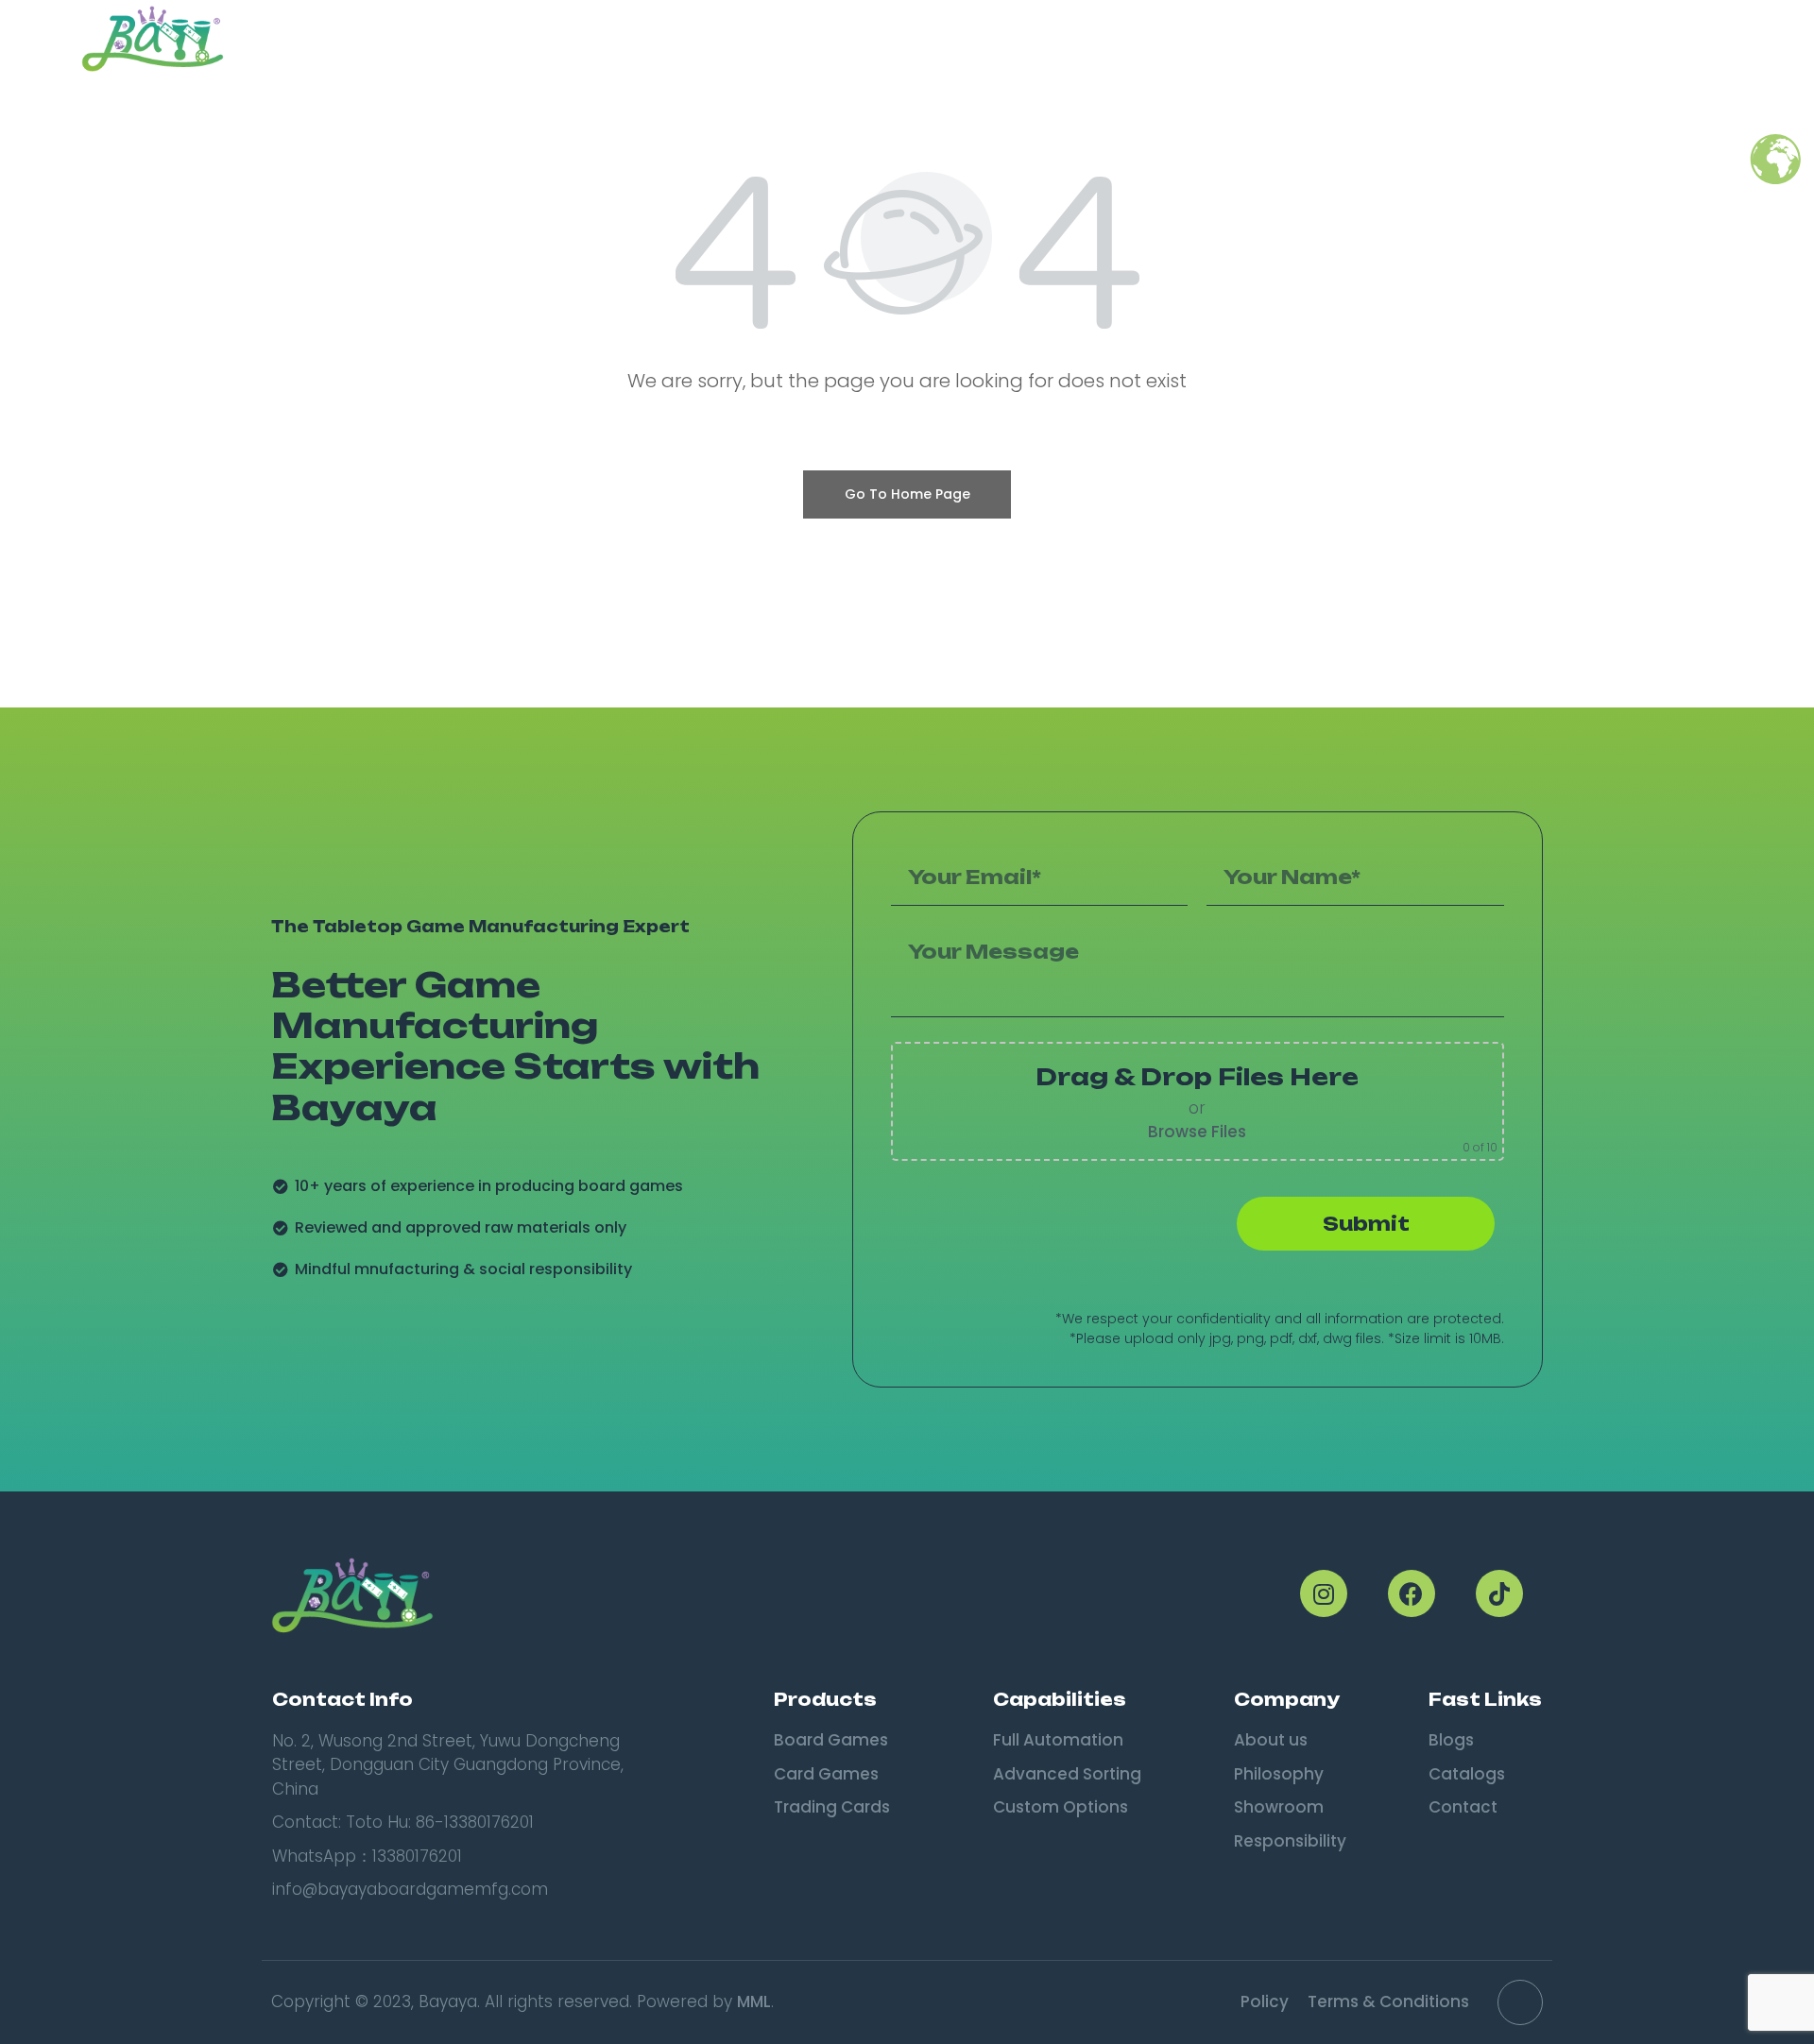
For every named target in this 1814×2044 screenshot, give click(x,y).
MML (754, 2001)
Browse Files (1197, 1132)
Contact (1610, 39)
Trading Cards (941, 39)
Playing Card (1213, 39)
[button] (1710, 39)
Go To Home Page (907, 494)
